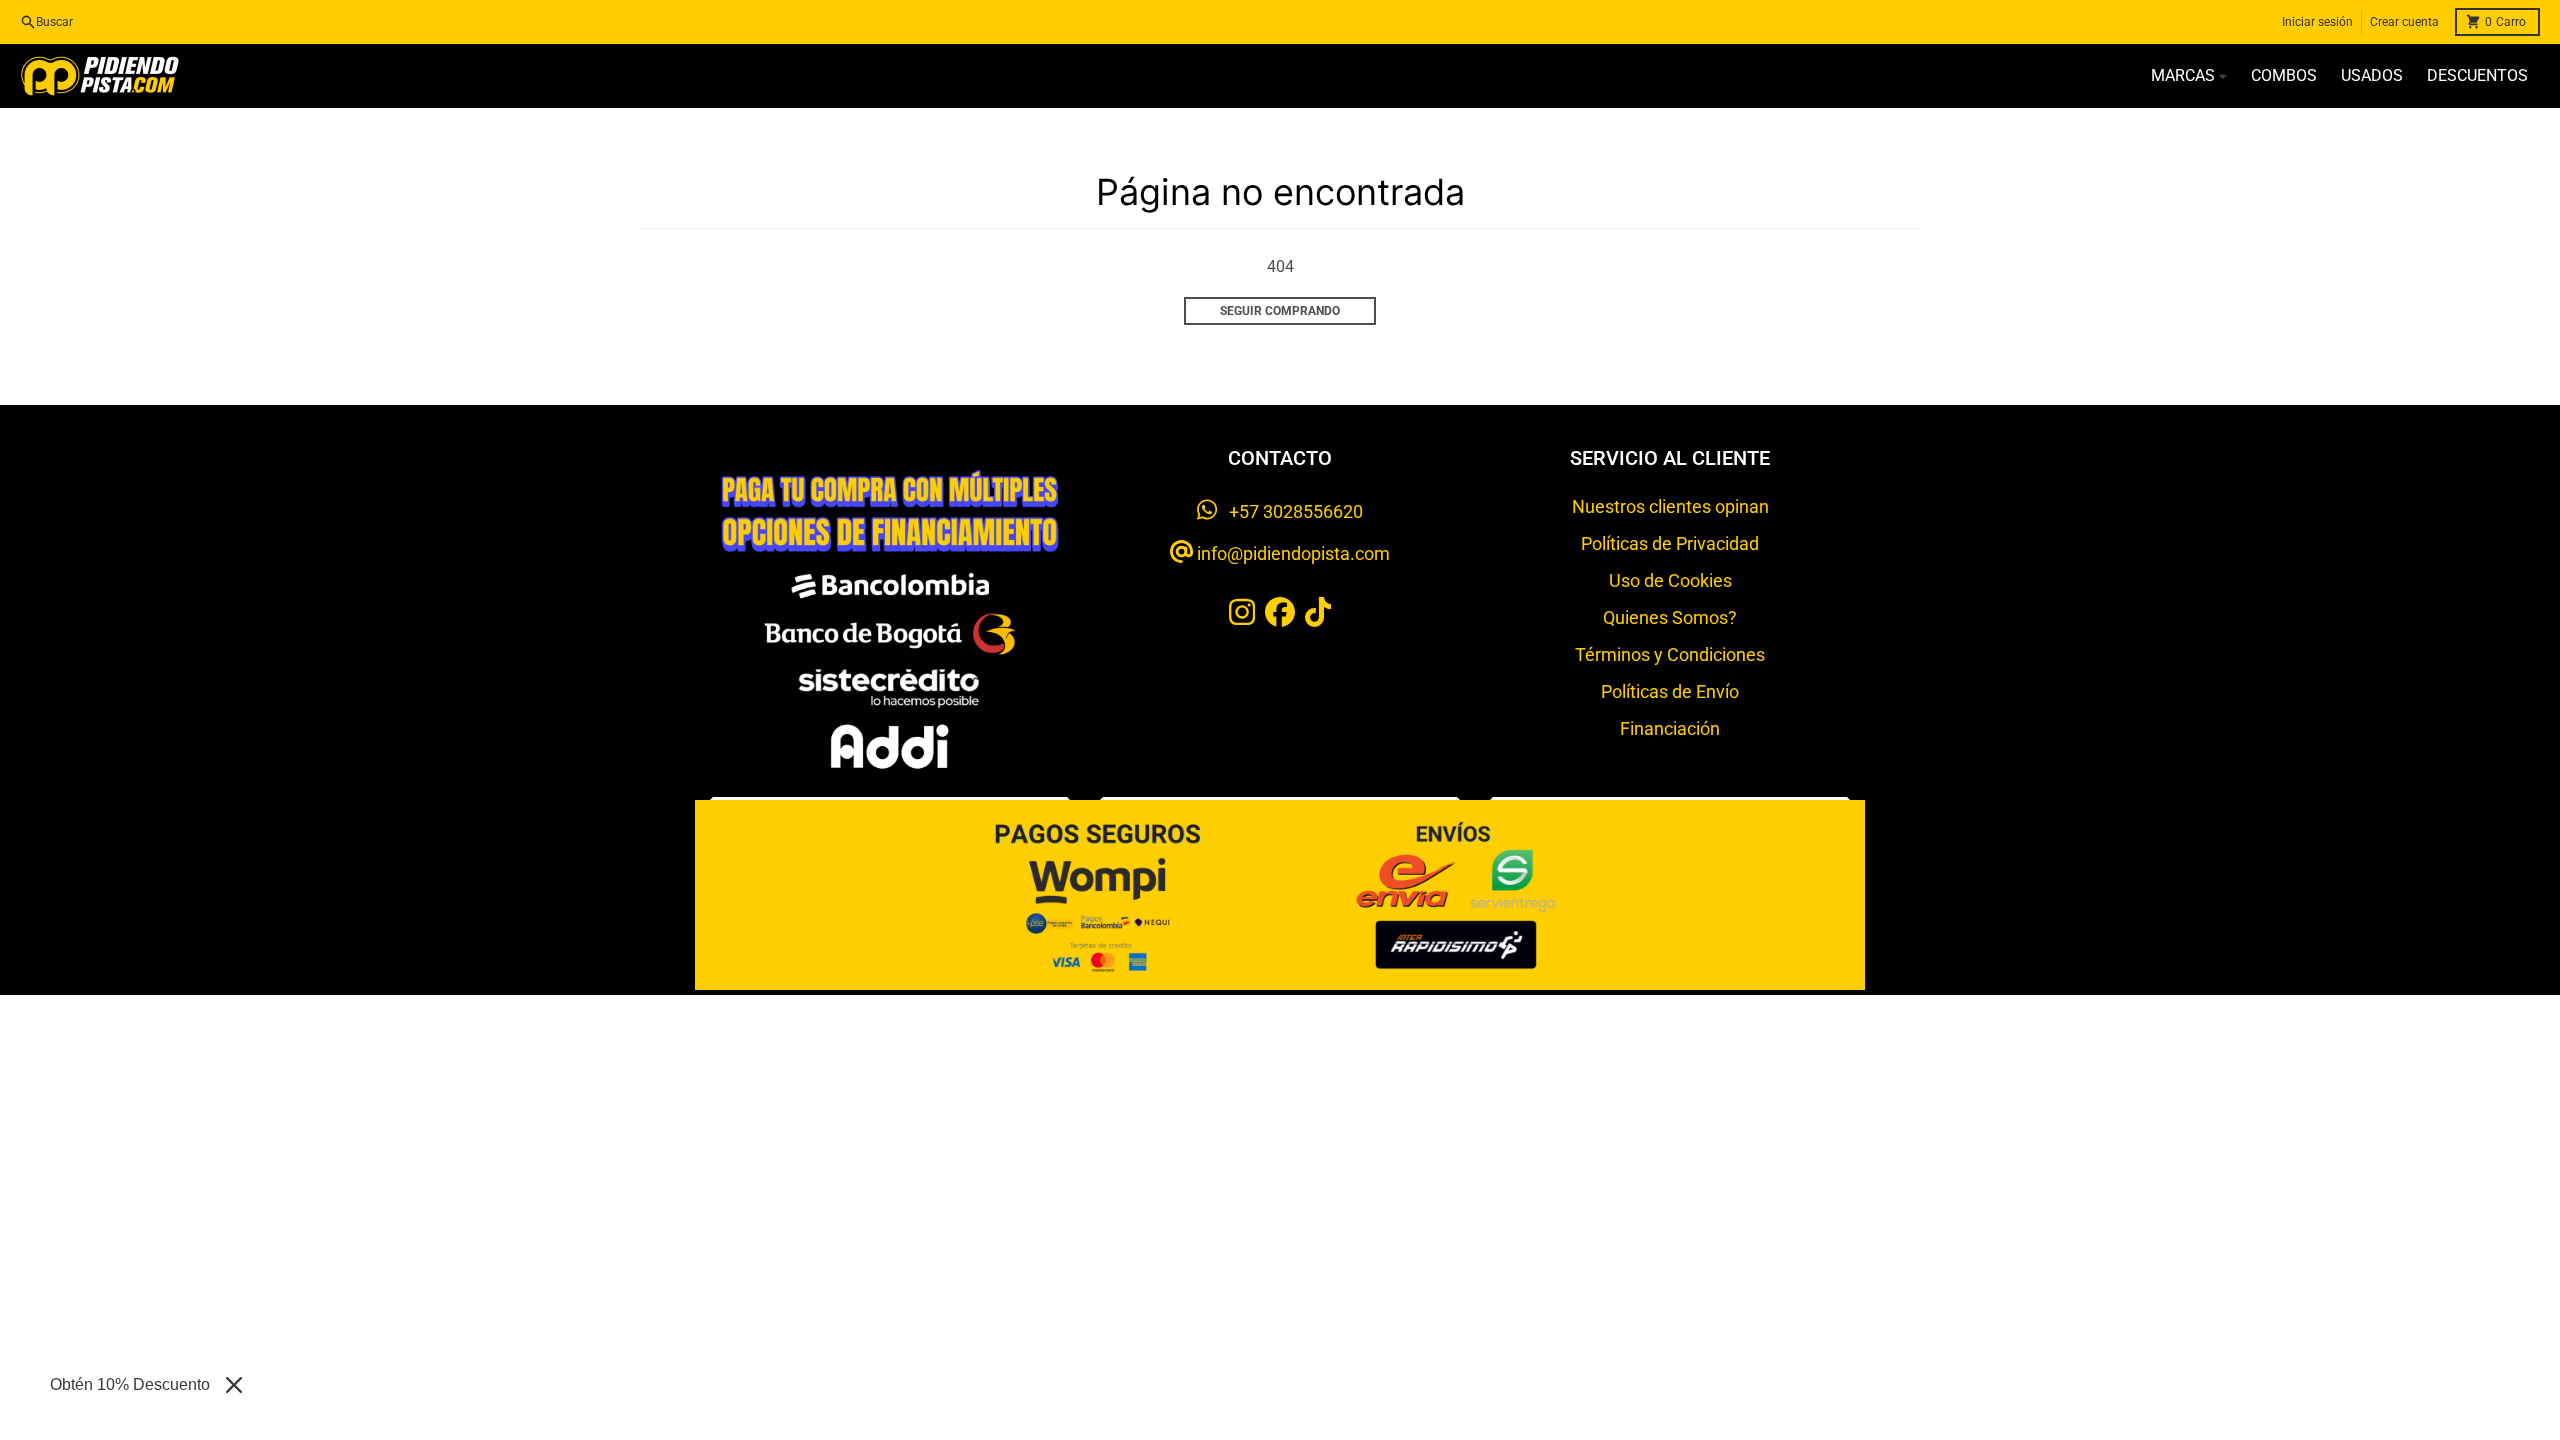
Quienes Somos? (1670, 617)
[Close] (234, 1385)
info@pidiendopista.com (1291, 553)
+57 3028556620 (1290, 511)
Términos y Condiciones (1670, 654)
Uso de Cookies (1670, 580)
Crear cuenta (2404, 22)
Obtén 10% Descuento (130, 1384)
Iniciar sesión (2317, 22)
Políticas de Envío (1670, 691)
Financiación (1670, 728)
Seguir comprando (1280, 311)
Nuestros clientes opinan (1670, 506)
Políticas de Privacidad (1670, 543)
